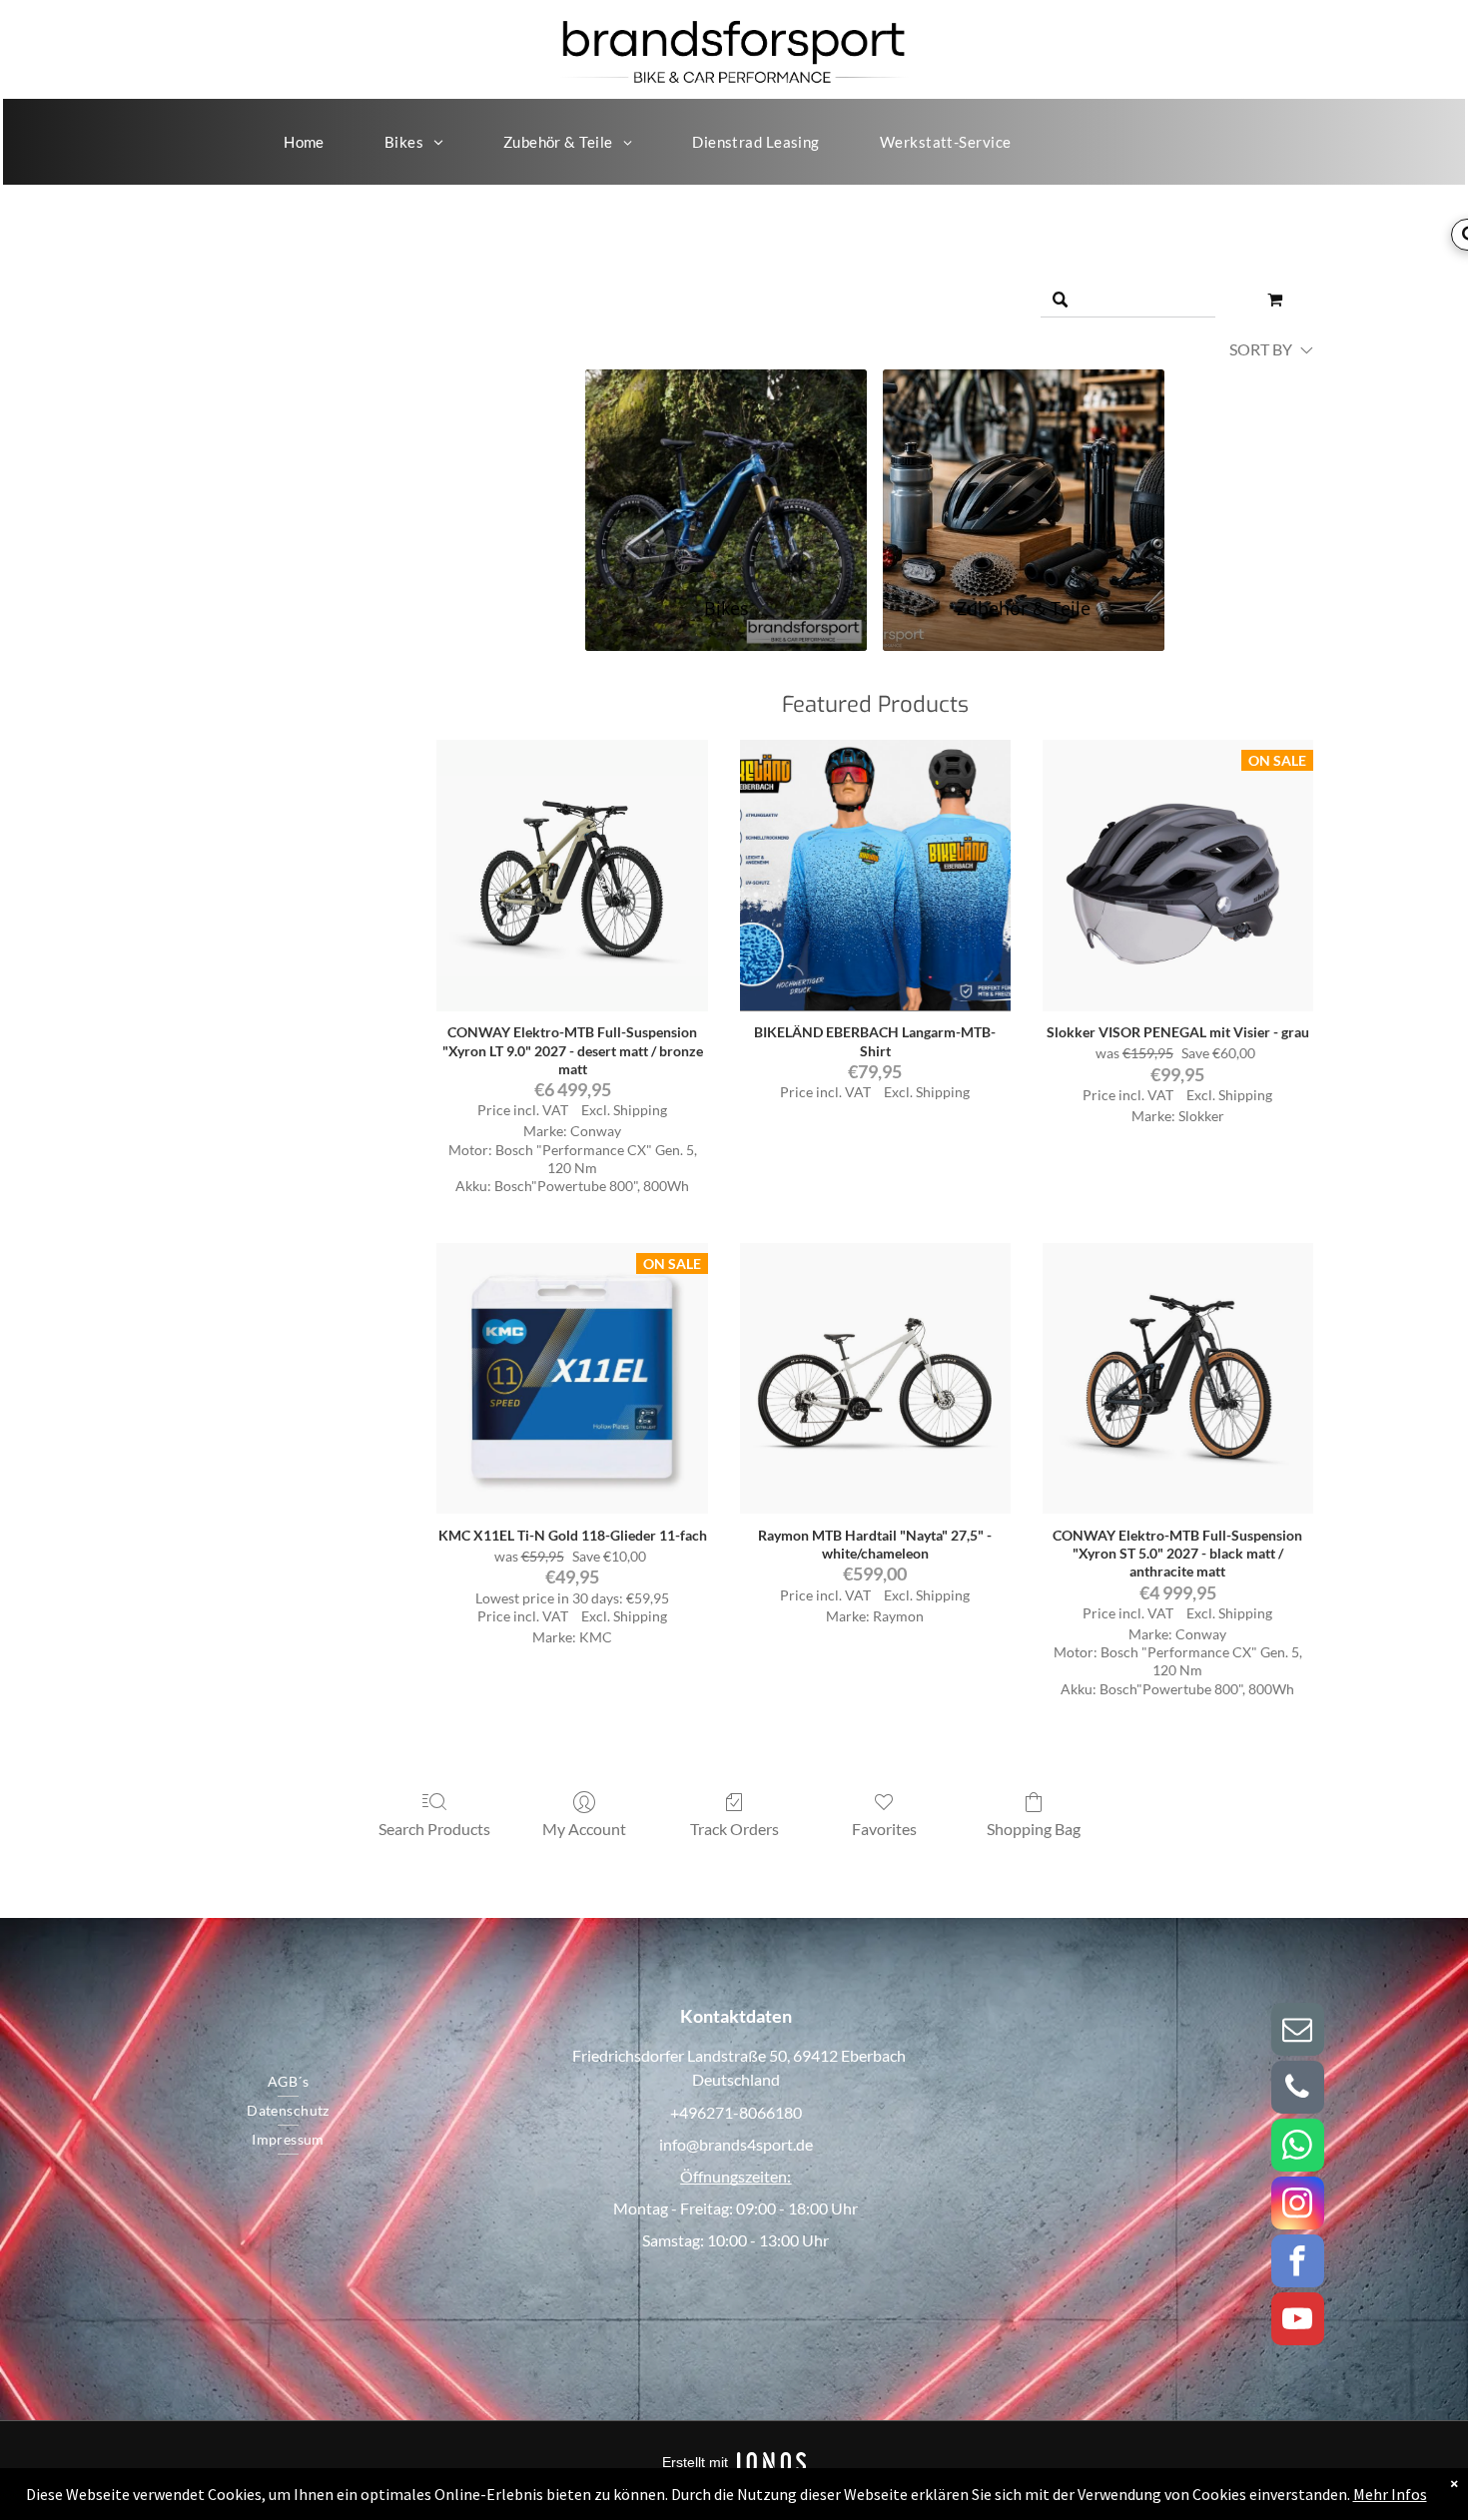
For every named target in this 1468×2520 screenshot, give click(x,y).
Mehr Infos (1390, 2494)
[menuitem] (304, 142)
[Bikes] (726, 471)
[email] (1298, 2032)
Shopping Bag (1034, 1829)
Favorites (884, 1829)
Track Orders (734, 1829)
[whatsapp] (1298, 2148)
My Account (584, 1829)
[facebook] (1298, 2263)
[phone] (1298, 2090)
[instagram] (1298, 2205)
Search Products (434, 1829)
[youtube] (1298, 2321)
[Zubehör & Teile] (1024, 471)
